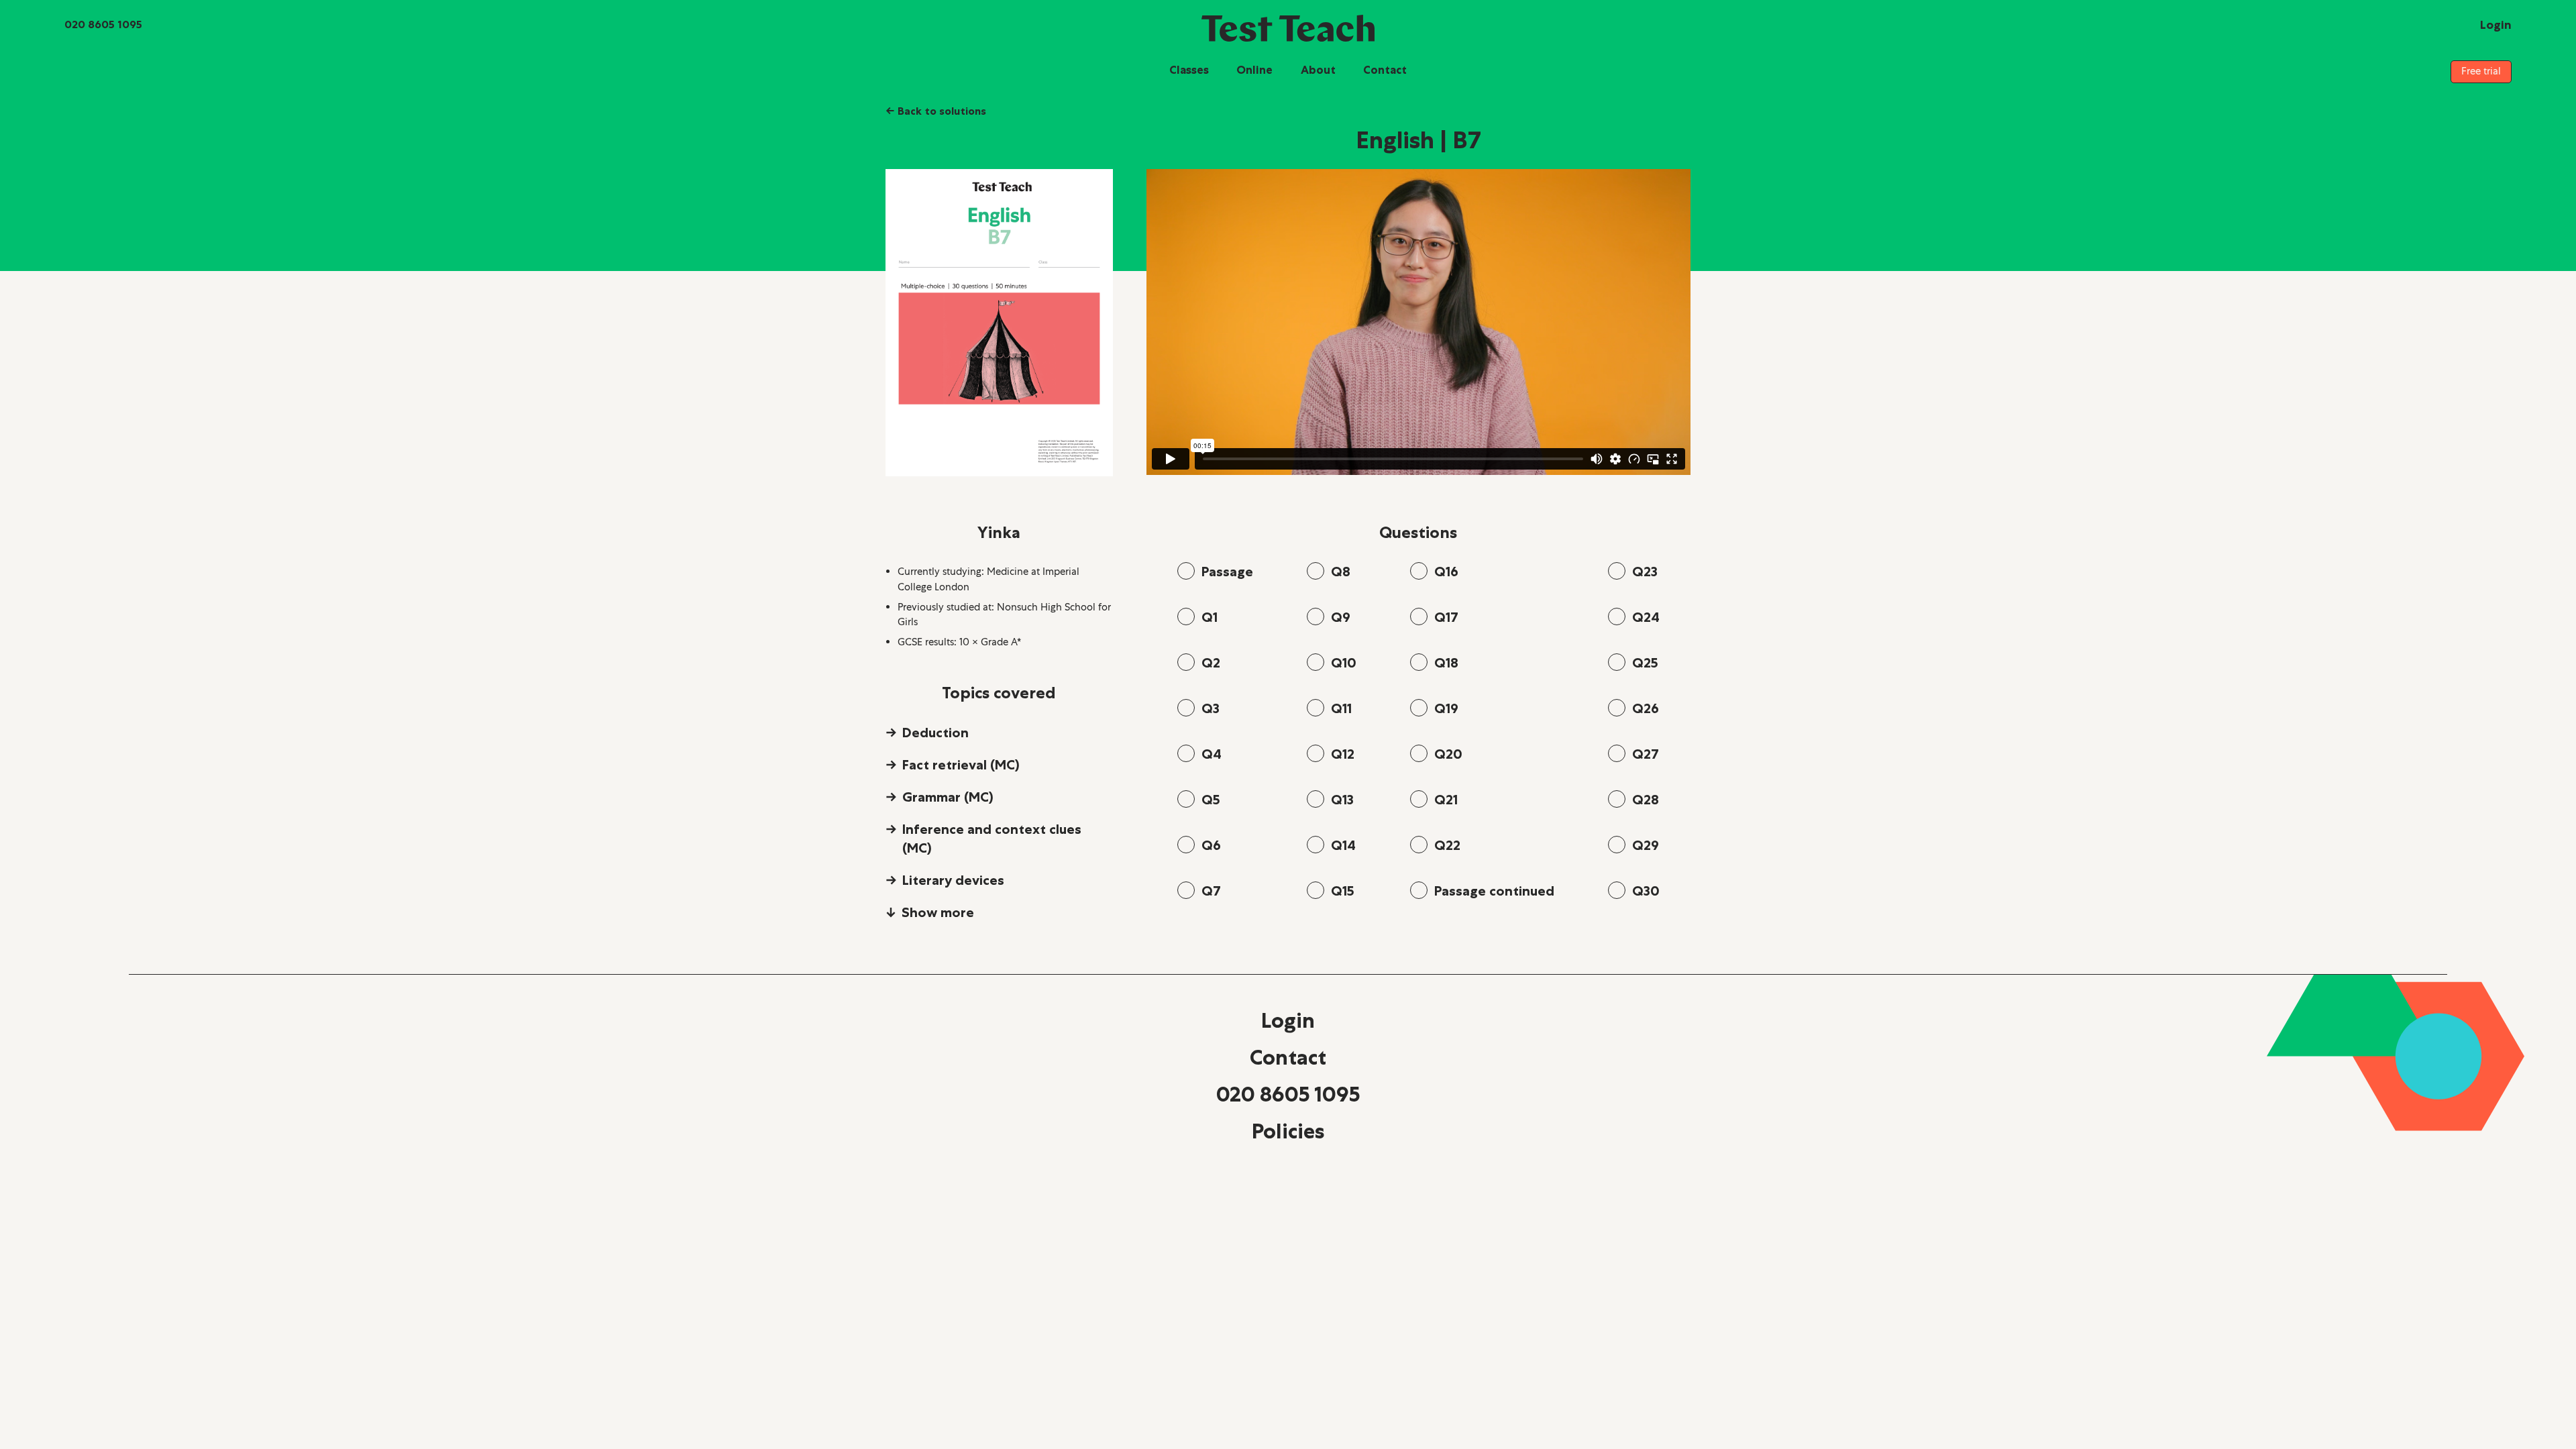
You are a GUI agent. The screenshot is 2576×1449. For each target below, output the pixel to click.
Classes (1189, 70)
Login (1288, 1020)
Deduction (935, 733)
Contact (1385, 70)
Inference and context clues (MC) (992, 839)
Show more (938, 912)
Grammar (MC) (948, 797)
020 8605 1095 (1288, 1094)
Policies (1288, 1131)
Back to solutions (936, 111)
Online (1254, 70)
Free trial (2481, 71)
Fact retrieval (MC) (961, 765)
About (1318, 70)
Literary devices (953, 880)
